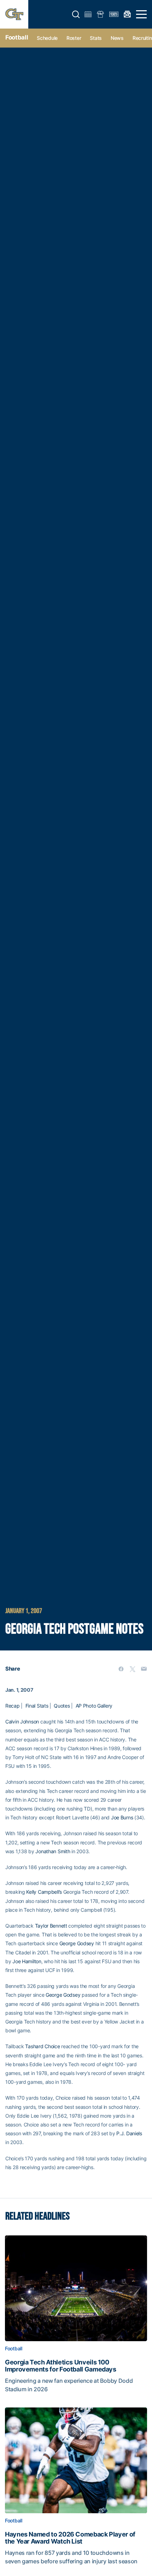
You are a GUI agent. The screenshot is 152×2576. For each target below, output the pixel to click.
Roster (74, 38)
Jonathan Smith (53, 1851)
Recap (13, 1706)
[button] (76, 14)
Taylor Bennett (51, 1926)
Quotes (62, 1706)
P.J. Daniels (129, 2133)
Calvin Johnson (22, 1722)
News (117, 38)
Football (17, 37)
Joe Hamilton (27, 1961)
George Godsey (77, 1943)
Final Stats (37, 1706)
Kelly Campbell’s (44, 1892)
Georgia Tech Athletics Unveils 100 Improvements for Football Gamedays (61, 2366)
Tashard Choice (42, 2046)
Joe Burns (122, 1817)
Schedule (47, 38)
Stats (96, 38)
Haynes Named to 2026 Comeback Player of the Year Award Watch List (70, 2538)
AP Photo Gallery (94, 1706)
